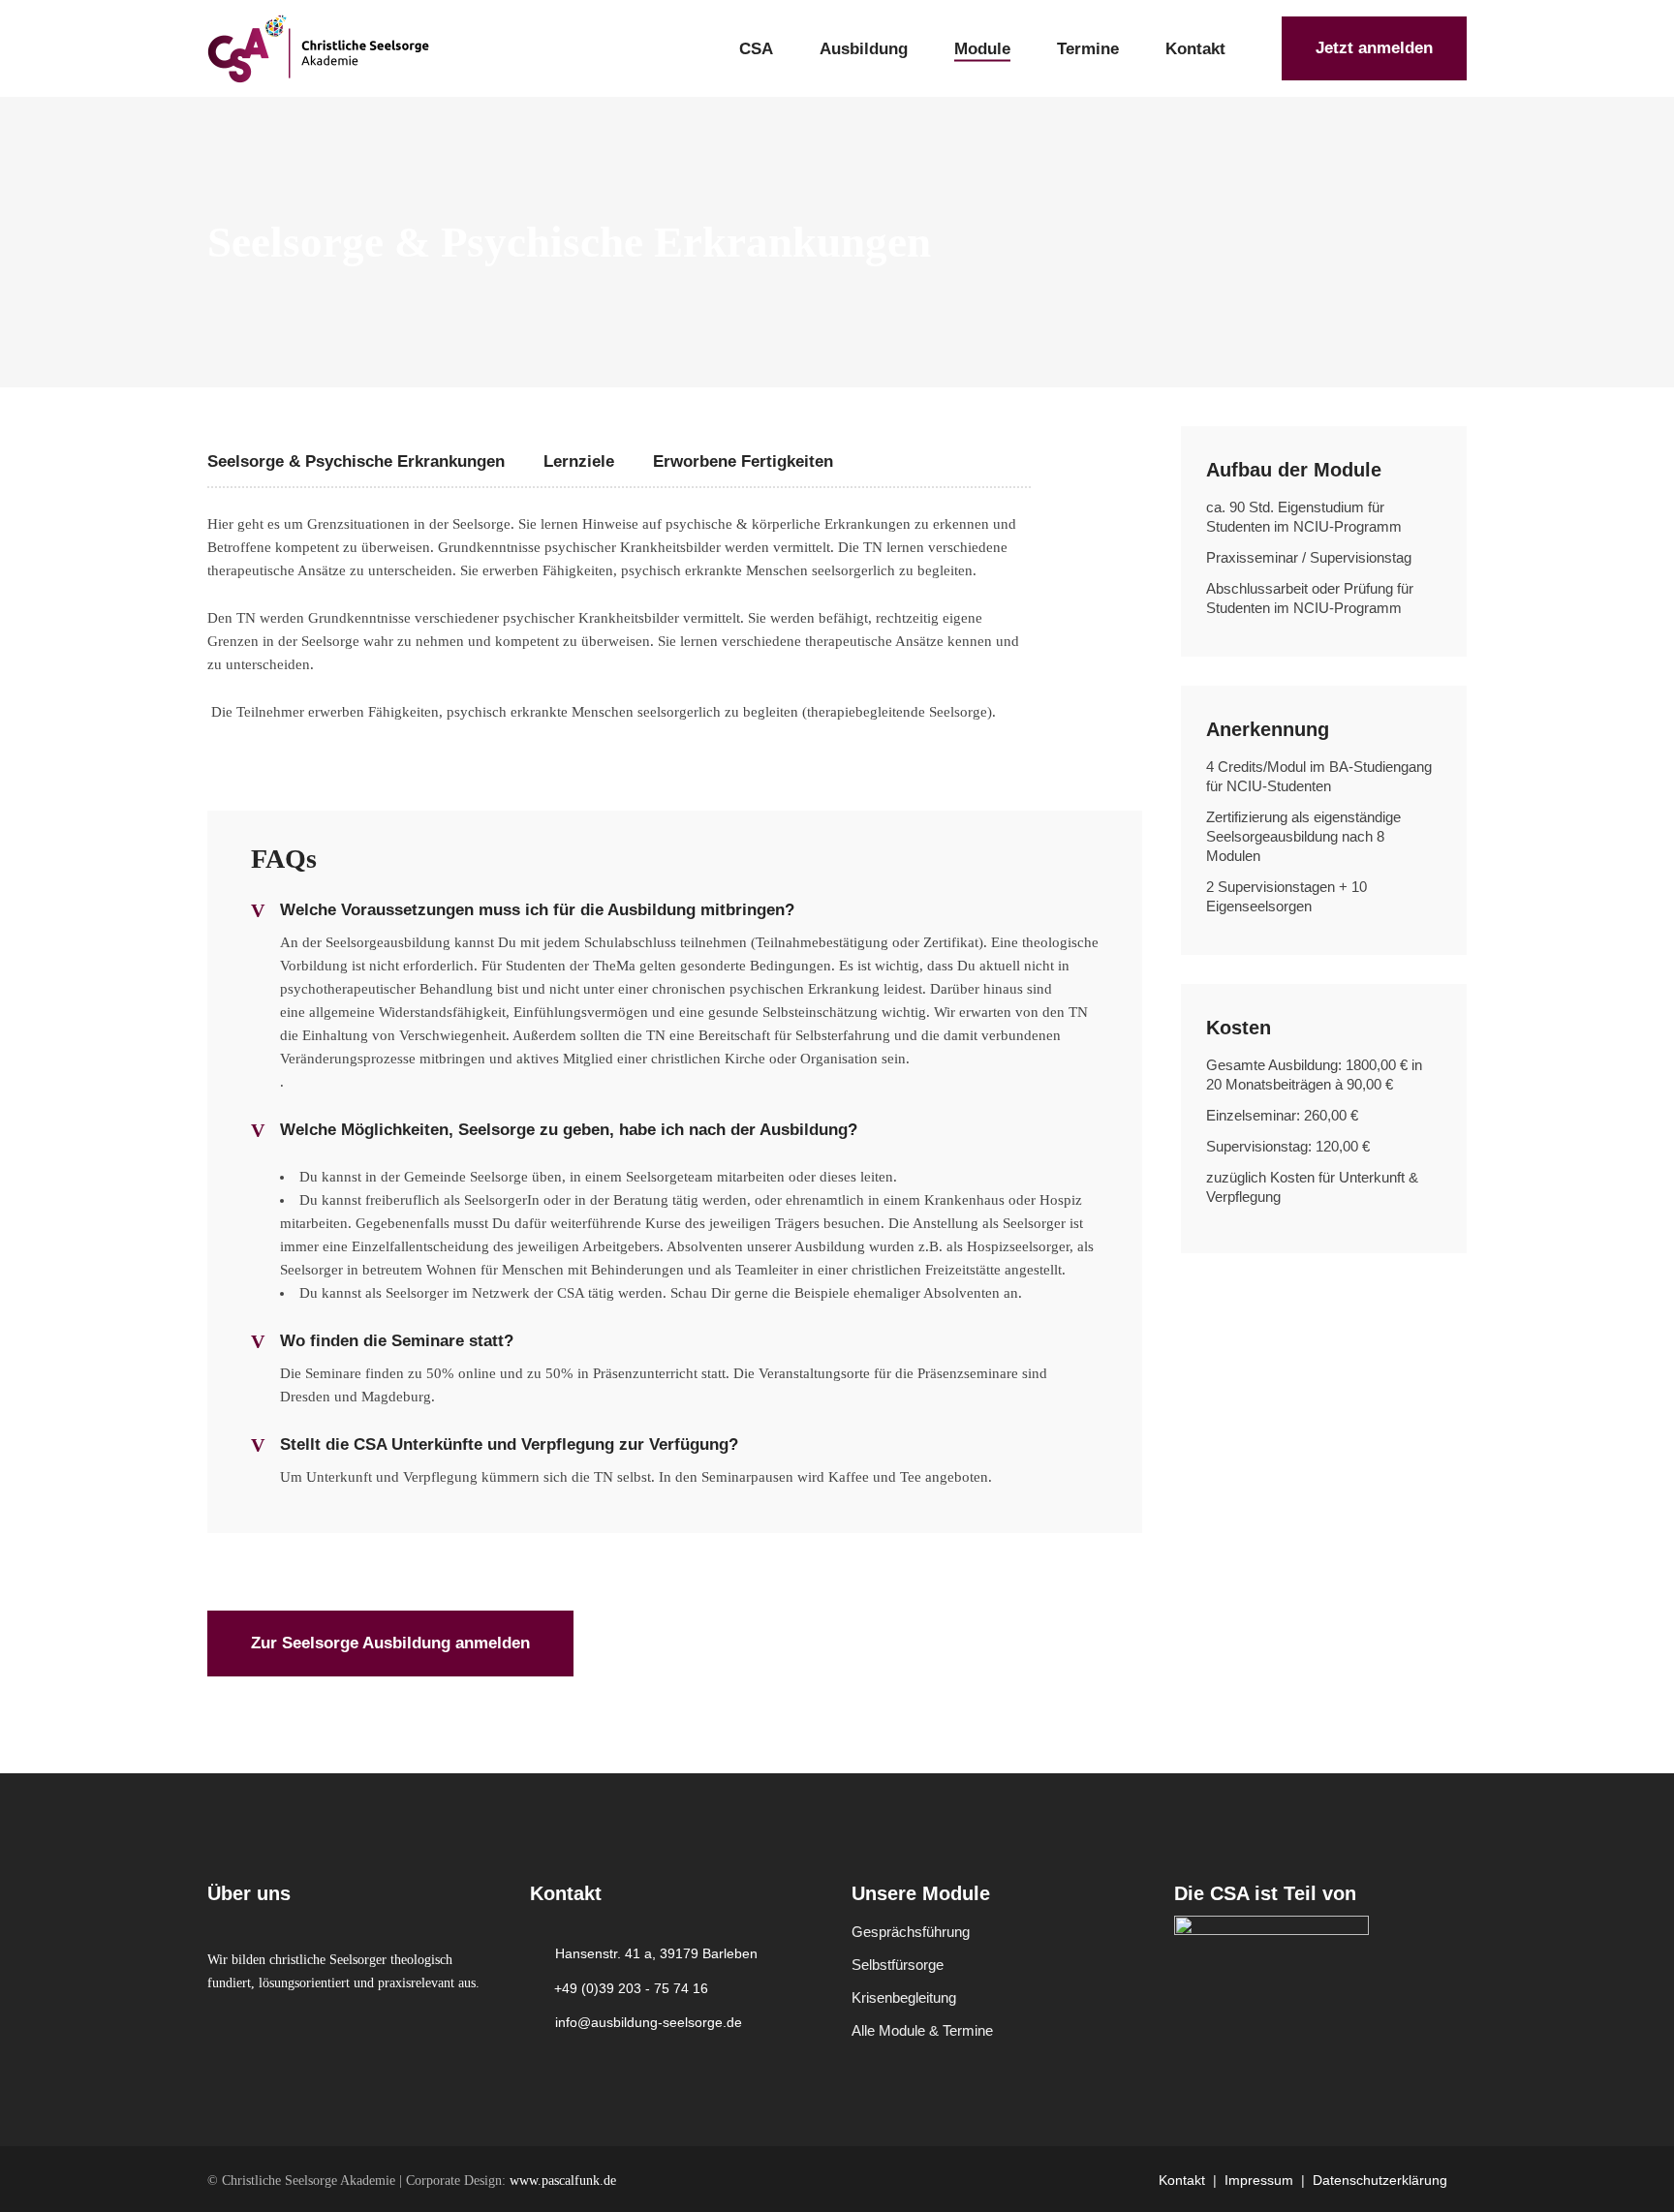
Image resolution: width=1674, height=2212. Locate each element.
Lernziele (579, 461)
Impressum (1259, 2180)
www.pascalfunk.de (563, 2181)
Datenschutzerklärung (1380, 2180)
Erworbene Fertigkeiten (743, 461)
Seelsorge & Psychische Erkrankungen (356, 461)
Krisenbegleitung (904, 1997)
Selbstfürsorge (898, 1965)
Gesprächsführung (911, 1932)
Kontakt (1182, 2180)
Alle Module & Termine (922, 2030)
